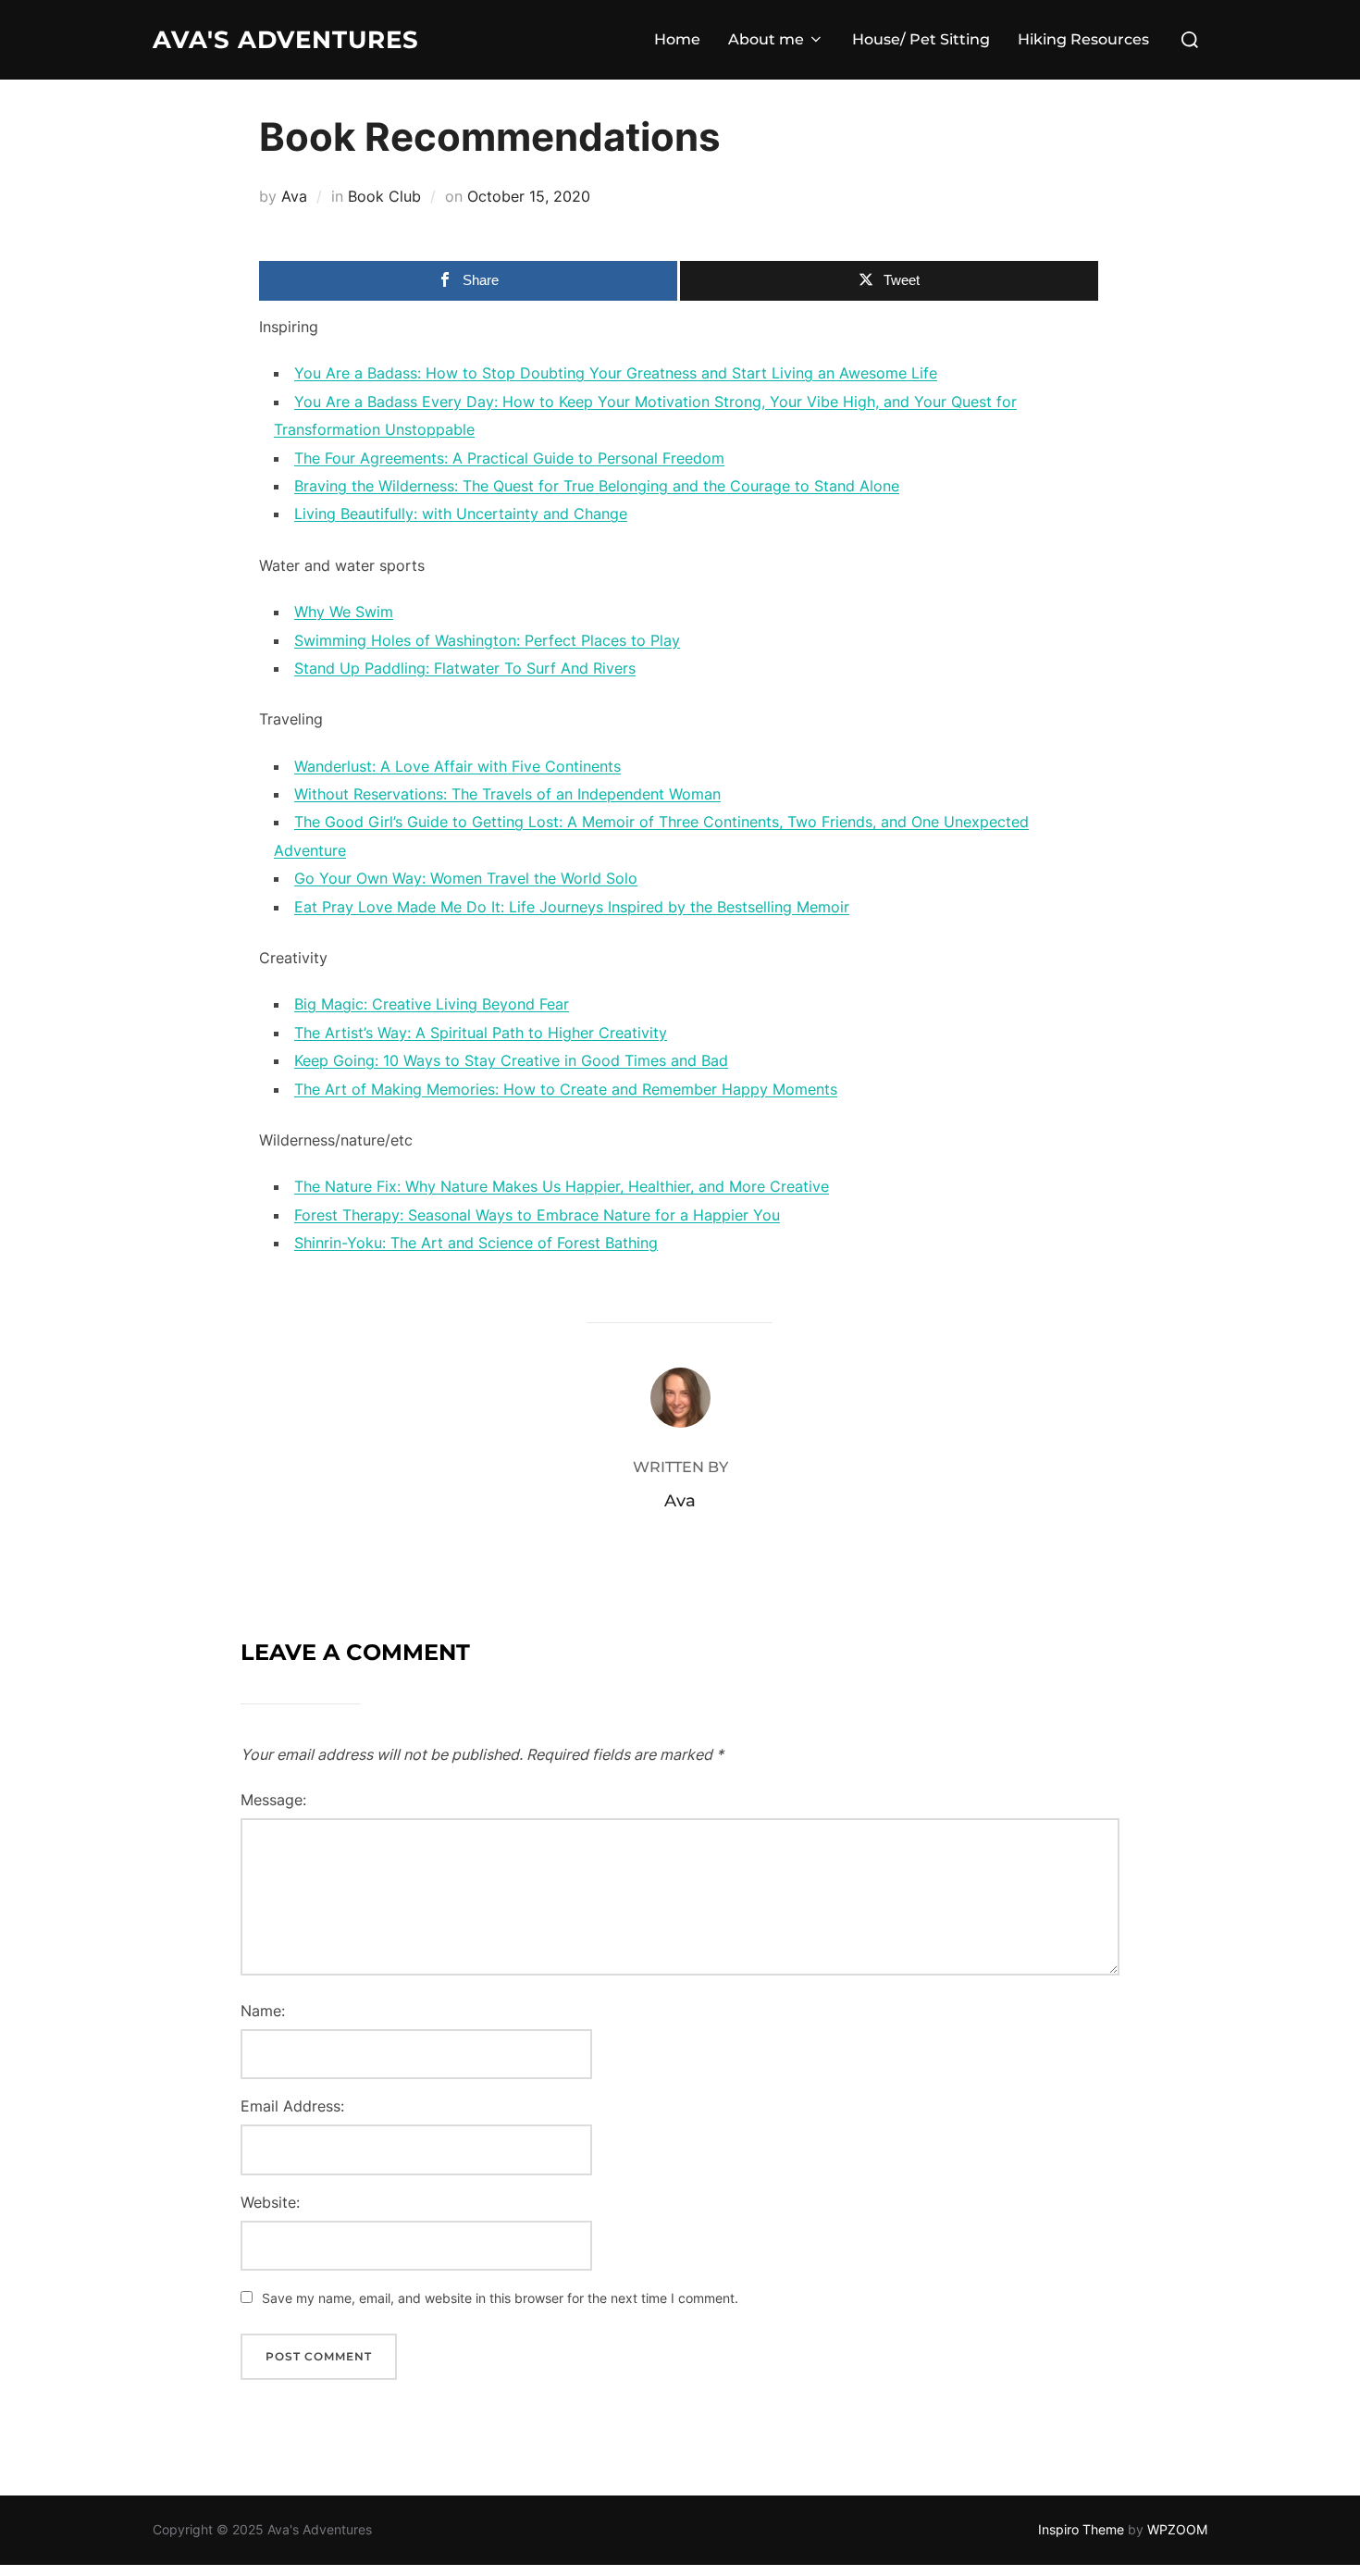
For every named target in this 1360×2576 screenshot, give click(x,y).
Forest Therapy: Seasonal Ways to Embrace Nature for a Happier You (537, 1215)
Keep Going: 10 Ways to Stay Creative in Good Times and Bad (511, 1060)
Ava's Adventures (286, 40)
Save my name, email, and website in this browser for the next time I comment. (500, 2298)
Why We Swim (344, 612)
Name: (263, 2011)
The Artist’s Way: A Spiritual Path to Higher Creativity (481, 1033)
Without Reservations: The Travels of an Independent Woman (507, 794)
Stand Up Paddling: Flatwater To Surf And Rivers (465, 668)
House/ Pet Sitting (921, 39)
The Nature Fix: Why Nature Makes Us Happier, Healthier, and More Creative (562, 1186)
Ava (294, 196)
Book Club (384, 196)
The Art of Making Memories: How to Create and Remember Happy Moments (566, 1089)
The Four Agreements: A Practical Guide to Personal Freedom (509, 458)
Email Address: (292, 2106)
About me (766, 39)
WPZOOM (1177, 2529)
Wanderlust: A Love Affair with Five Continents (457, 766)
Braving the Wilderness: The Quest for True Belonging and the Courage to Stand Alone (597, 486)
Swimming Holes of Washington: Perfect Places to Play (487, 640)
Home (677, 39)
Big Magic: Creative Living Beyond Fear (432, 1004)
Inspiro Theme (1081, 2529)
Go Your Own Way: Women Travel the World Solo (466, 878)
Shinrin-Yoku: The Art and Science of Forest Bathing (476, 1243)
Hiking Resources (1083, 39)
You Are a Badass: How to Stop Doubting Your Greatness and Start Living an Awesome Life (616, 373)
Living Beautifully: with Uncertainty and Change (461, 514)
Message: (273, 1800)
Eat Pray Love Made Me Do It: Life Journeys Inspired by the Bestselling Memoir (572, 907)
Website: (270, 2202)
